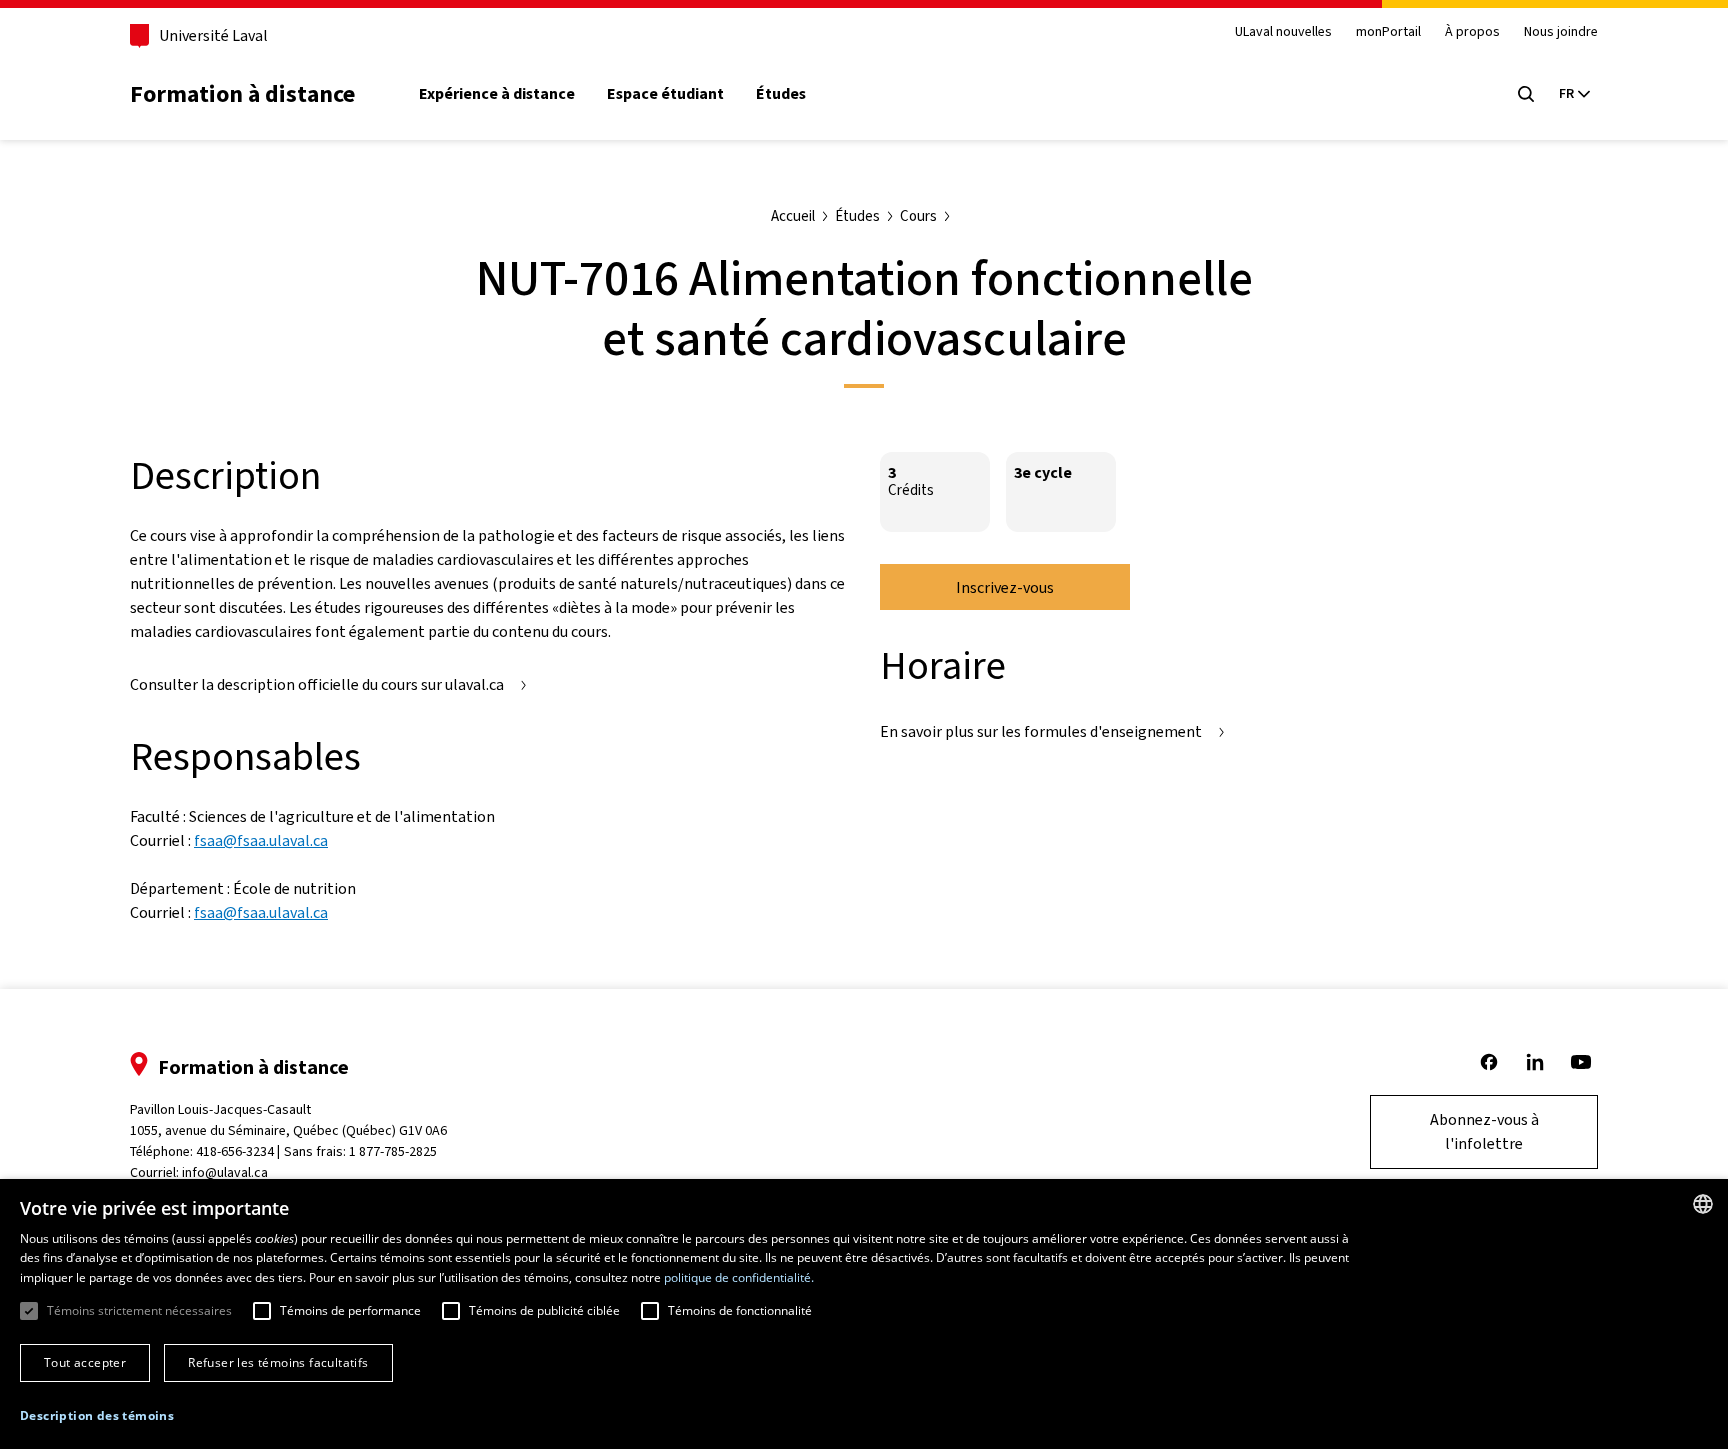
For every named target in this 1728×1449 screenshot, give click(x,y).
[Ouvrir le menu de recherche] (1526, 94)
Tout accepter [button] (85, 1362)
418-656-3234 (235, 1151)
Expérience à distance (497, 94)
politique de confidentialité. (739, 1277)
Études (781, 94)
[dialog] (864, 1314)
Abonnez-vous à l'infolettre (1484, 1131)
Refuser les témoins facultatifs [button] (278, 1362)
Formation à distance (242, 94)
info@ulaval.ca (225, 1172)
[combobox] (1703, 1204)
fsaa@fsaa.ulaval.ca (261, 840)
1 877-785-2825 (393, 1151)
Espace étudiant (665, 94)
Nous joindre (1561, 32)
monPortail (1388, 32)
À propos (1472, 32)
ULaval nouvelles (1283, 32)
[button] (97, 1416)
